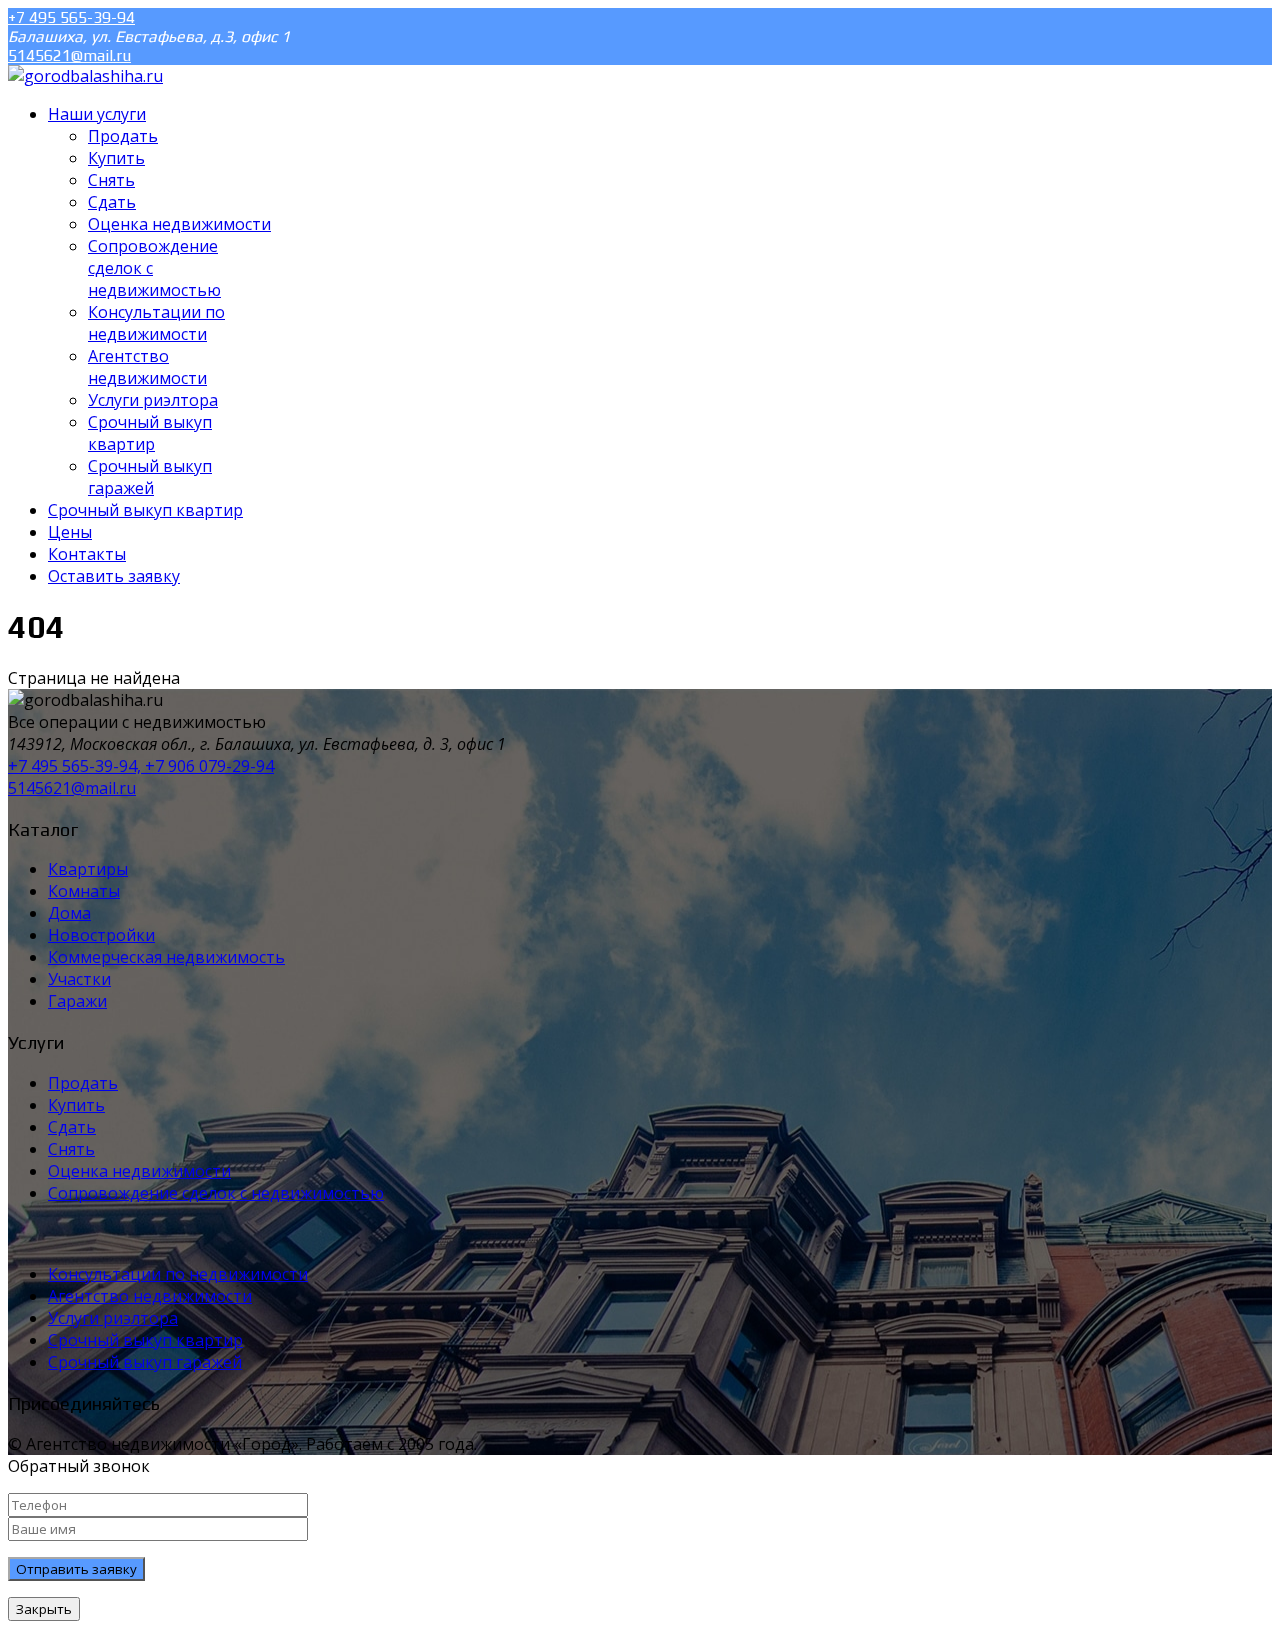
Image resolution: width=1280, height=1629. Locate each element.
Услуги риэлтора (113, 1318)
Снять (71, 1149)
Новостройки (101, 935)
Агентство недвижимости (150, 1296)
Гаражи (77, 1001)
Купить (76, 1105)
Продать (83, 1083)
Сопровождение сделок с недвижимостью (216, 1193)
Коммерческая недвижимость (166, 957)
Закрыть (44, 1609)
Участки (79, 979)
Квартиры (88, 869)
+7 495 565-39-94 (71, 17)
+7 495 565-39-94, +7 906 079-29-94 (141, 766)
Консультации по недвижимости (178, 1274)
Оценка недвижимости (139, 1171)
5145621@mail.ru (69, 55)
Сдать (72, 1127)
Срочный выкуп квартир (145, 1340)
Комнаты (84, 891)
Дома (69, 913)
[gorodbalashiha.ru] (85, 76)
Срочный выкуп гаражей (145, 1362)
